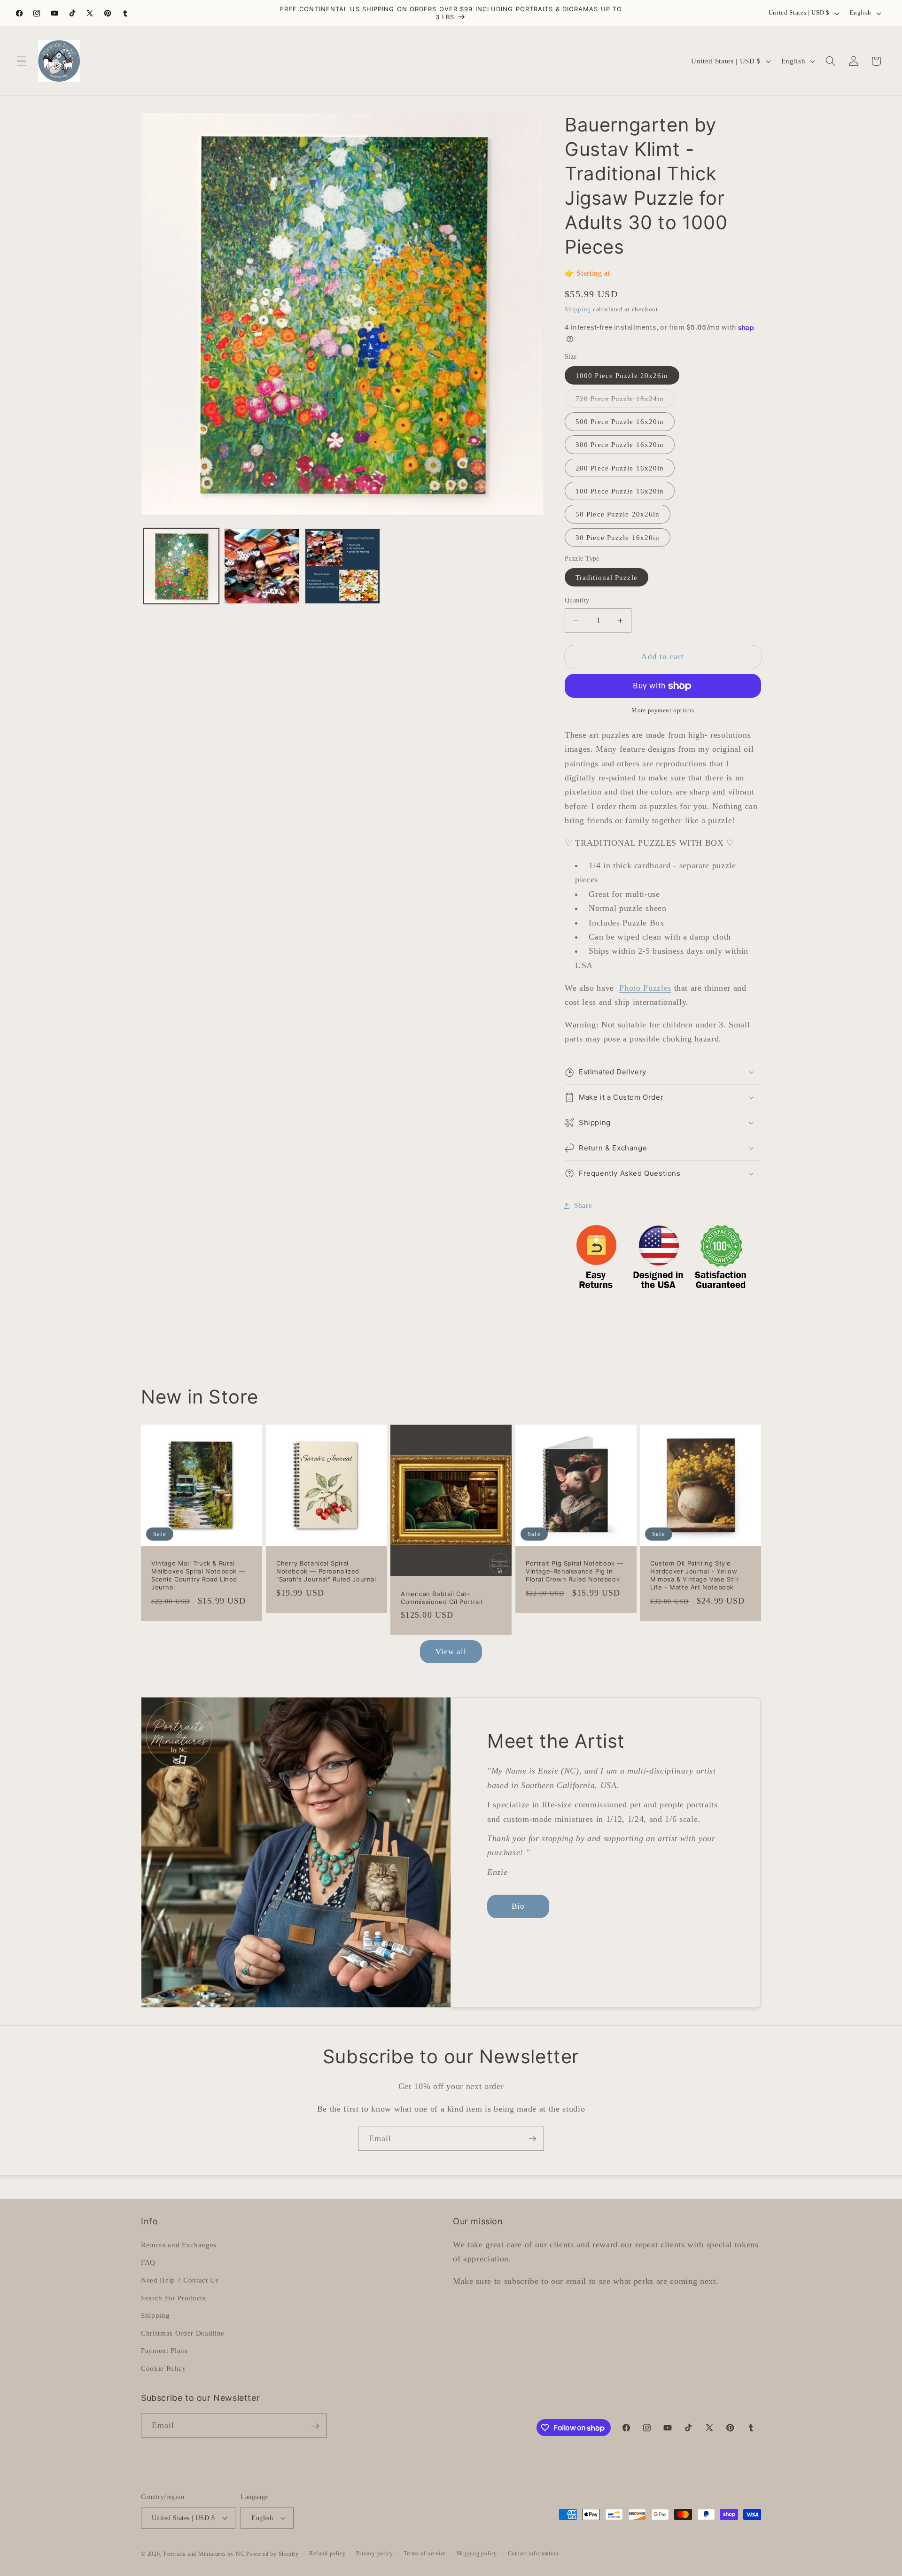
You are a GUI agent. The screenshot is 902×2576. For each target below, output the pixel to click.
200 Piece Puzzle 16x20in (620, 468)
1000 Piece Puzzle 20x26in (622, 375)
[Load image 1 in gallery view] (182, 567)
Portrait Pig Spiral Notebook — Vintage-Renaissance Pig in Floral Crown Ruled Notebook (575, 1571)
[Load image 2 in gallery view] (262, 567)
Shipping (578, 309)
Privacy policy (375, 2553)
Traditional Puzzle (607, 577)
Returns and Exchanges (179, 2244)
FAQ (148, 2262)
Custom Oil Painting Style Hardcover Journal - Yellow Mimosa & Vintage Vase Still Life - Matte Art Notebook (694, 1575)
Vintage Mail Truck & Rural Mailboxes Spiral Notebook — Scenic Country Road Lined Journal (198, 1575)
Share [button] (583, 1205)
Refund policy (327, 2553)
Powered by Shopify (272, 2554)
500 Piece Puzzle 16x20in (620, 422)
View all (451, 1652)
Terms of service (425, 2553)
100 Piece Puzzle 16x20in (620, 491)
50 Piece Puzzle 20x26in (618, 514)
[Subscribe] (532, 2139)
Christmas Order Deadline (183, 2333)
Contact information (533, 2553)
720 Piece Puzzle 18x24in (625, 401)
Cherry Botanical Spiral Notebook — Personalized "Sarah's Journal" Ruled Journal (326, 1571)
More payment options (663, 711)
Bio (518, 1906)
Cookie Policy (164, 2368)
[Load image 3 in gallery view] (343, 567)
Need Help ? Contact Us (180, 2279)
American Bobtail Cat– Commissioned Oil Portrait (442, 1597)
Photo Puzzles (645, 988)
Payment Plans (164, 2350)
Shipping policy (477, 2553)
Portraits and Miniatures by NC (204, 2554)
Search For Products (173, 2297)
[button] (22, 61)
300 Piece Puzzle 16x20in (620, 445)
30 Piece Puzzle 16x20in (618, 537)
